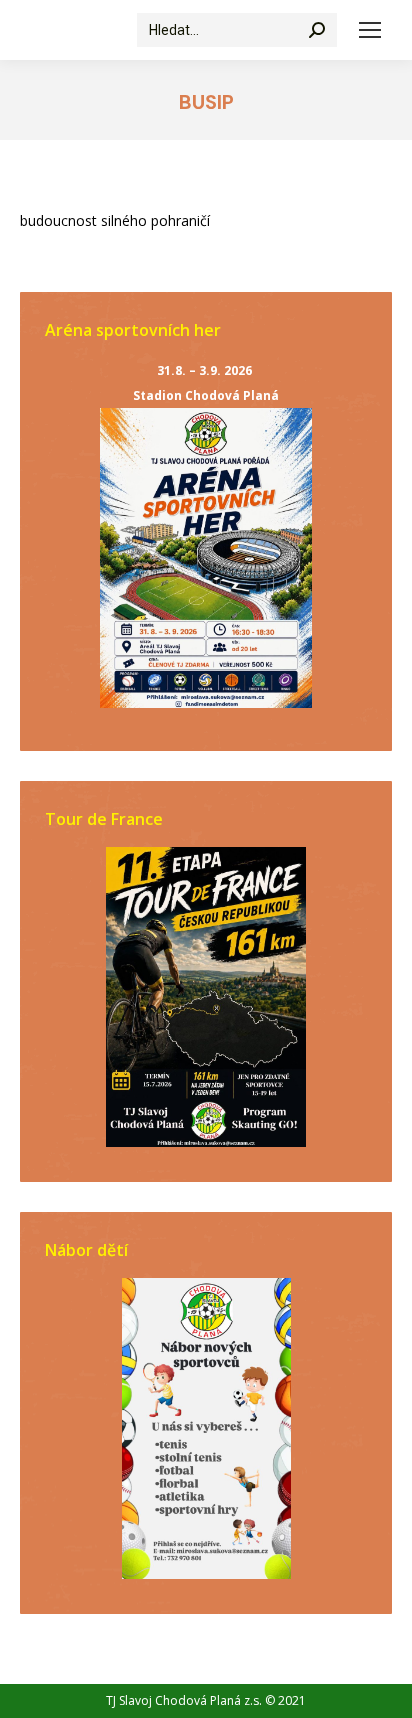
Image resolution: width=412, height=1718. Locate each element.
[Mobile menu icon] (370, 30)
